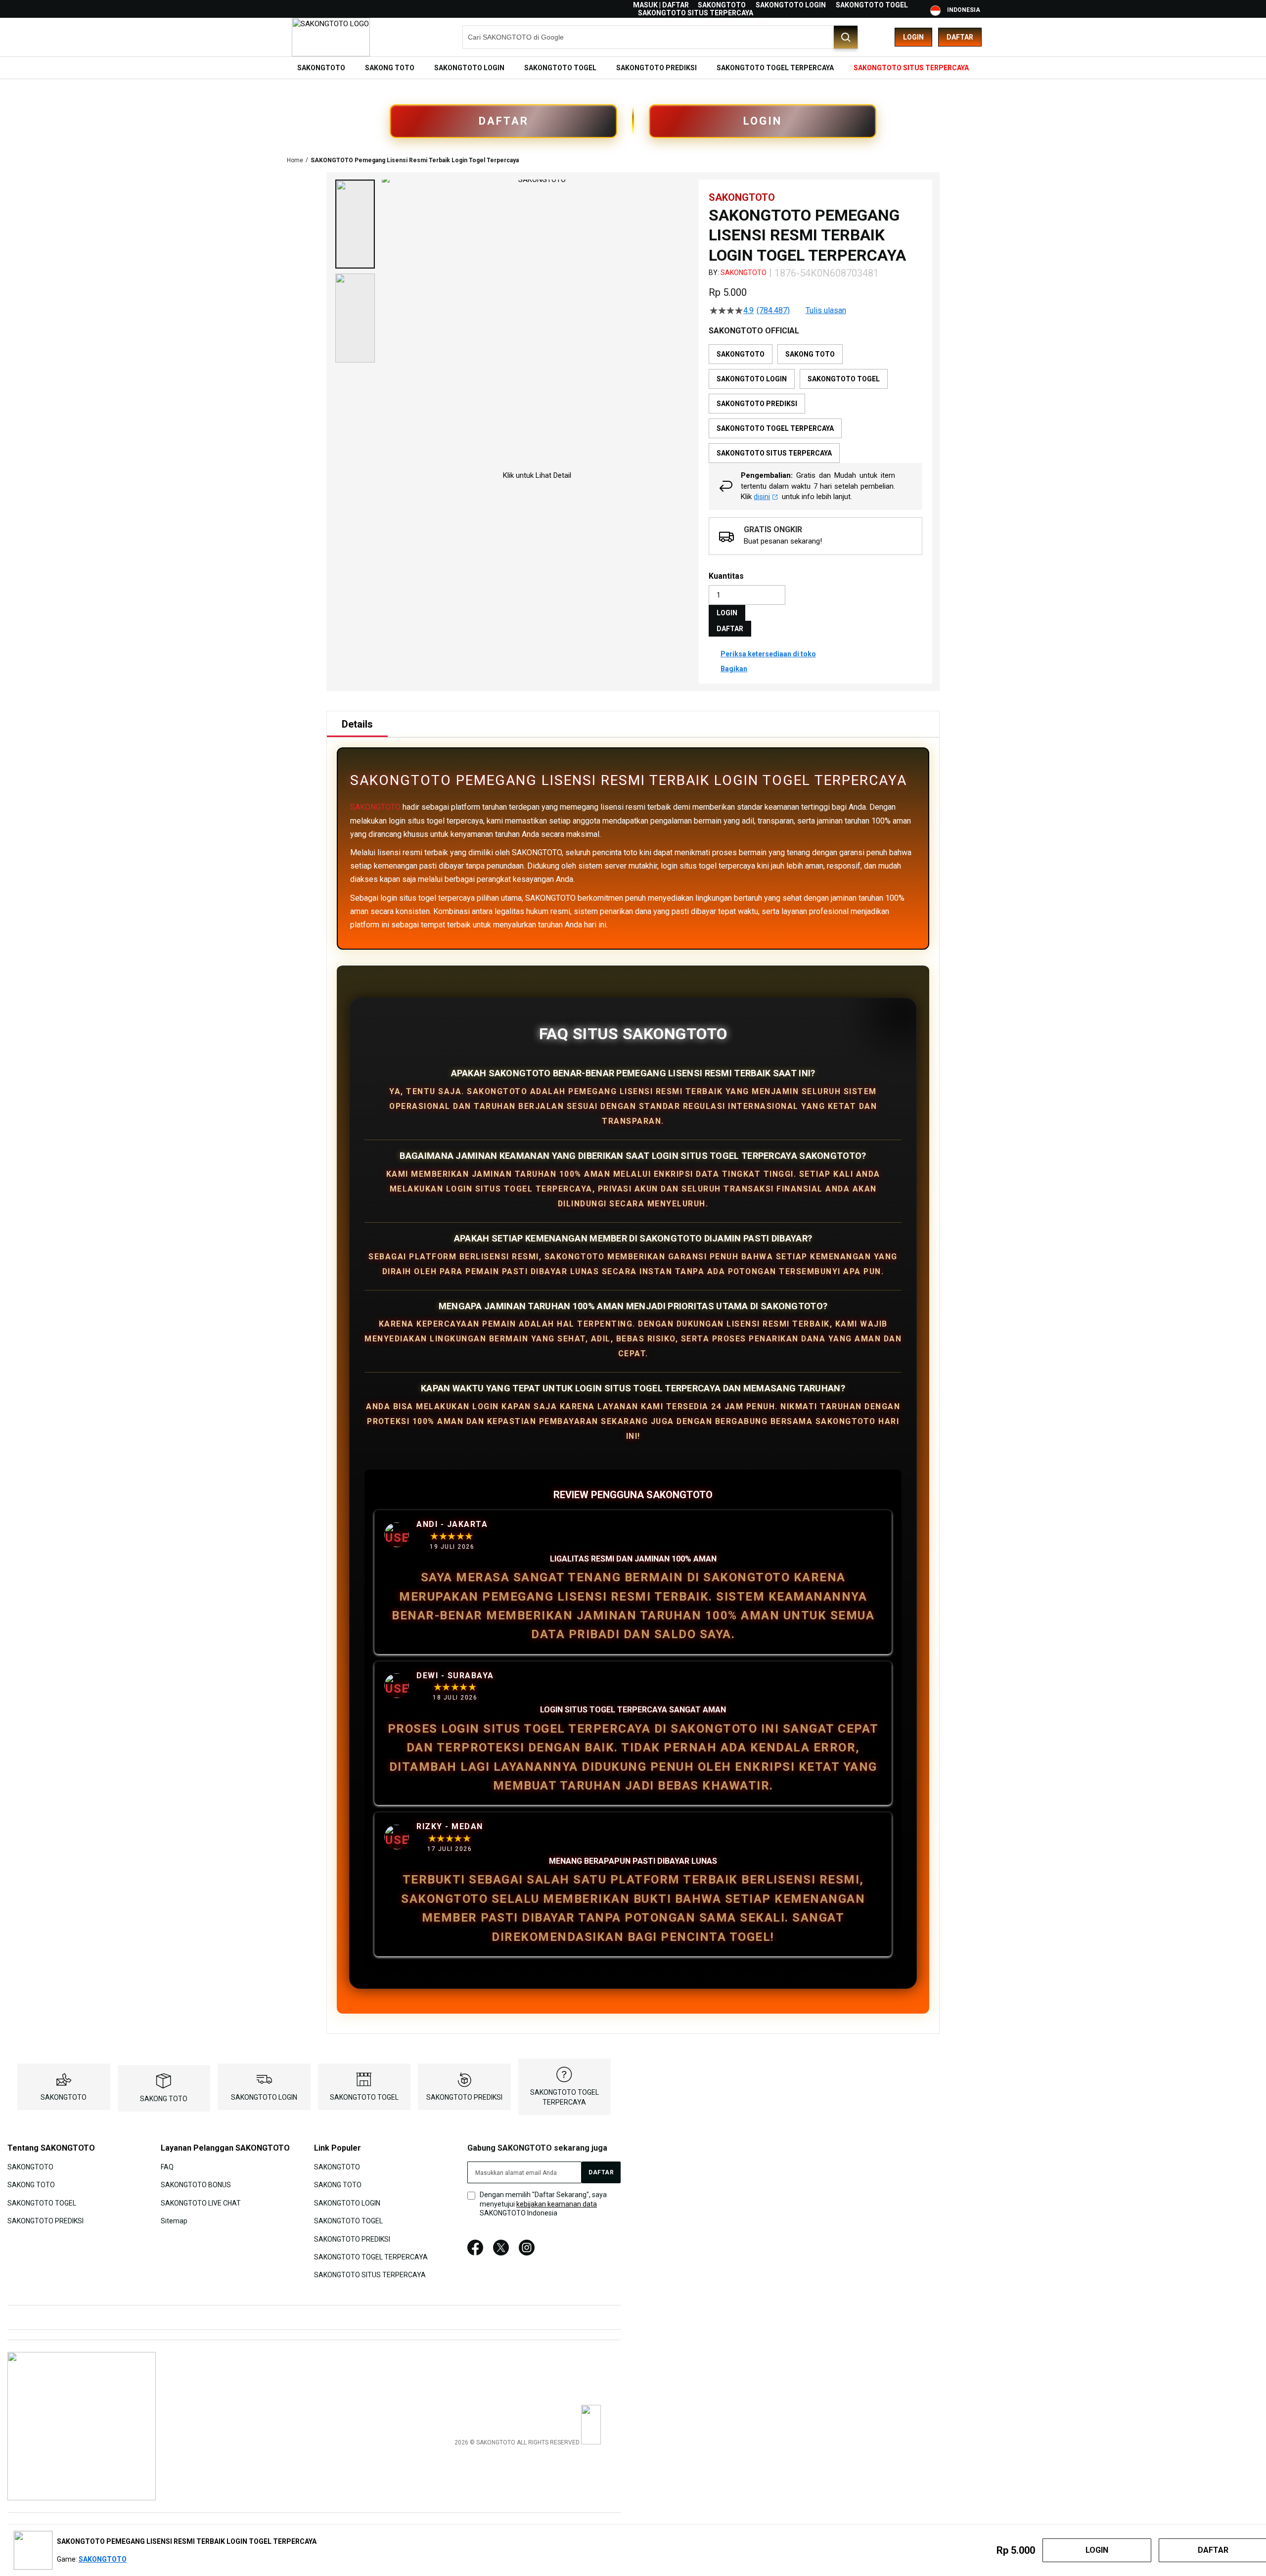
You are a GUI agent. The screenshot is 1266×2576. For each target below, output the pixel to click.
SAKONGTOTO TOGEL (872, 5)
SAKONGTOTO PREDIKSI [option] (757, 404)
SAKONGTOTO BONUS (196, 2185)
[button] (355, 224)
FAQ (167, 2167)
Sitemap (174, 2221)
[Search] (846, 37)
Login (913, 37)
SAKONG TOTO (164, 2099)
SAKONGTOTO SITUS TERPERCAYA (696, 13)
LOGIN (763, 121)
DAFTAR (504, 121)
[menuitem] (321, 68)
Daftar (960, 37)
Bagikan (734, 669)
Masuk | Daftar (661, 5)
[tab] (357, 724)
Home (295, 160)
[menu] (633, 68)
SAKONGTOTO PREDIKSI (464, 2097)
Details (357, 724)
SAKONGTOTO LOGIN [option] (752, 379)
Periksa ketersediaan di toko (768, 654)
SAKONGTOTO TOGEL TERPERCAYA (371, 2257)
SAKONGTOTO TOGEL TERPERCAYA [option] (775, 428)
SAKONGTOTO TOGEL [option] (844, 379)
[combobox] (660, 37)
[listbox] (815, 404)
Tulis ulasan (826, 311)
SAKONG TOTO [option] (810, 354)
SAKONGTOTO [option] (741, 354)
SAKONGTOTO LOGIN (791, 5)
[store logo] (331, 37)
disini (762, 497)
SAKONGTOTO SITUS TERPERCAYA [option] (774, 453)
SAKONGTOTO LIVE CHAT (201, 2203)
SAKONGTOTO (722, 5)
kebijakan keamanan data (557, 2204)
